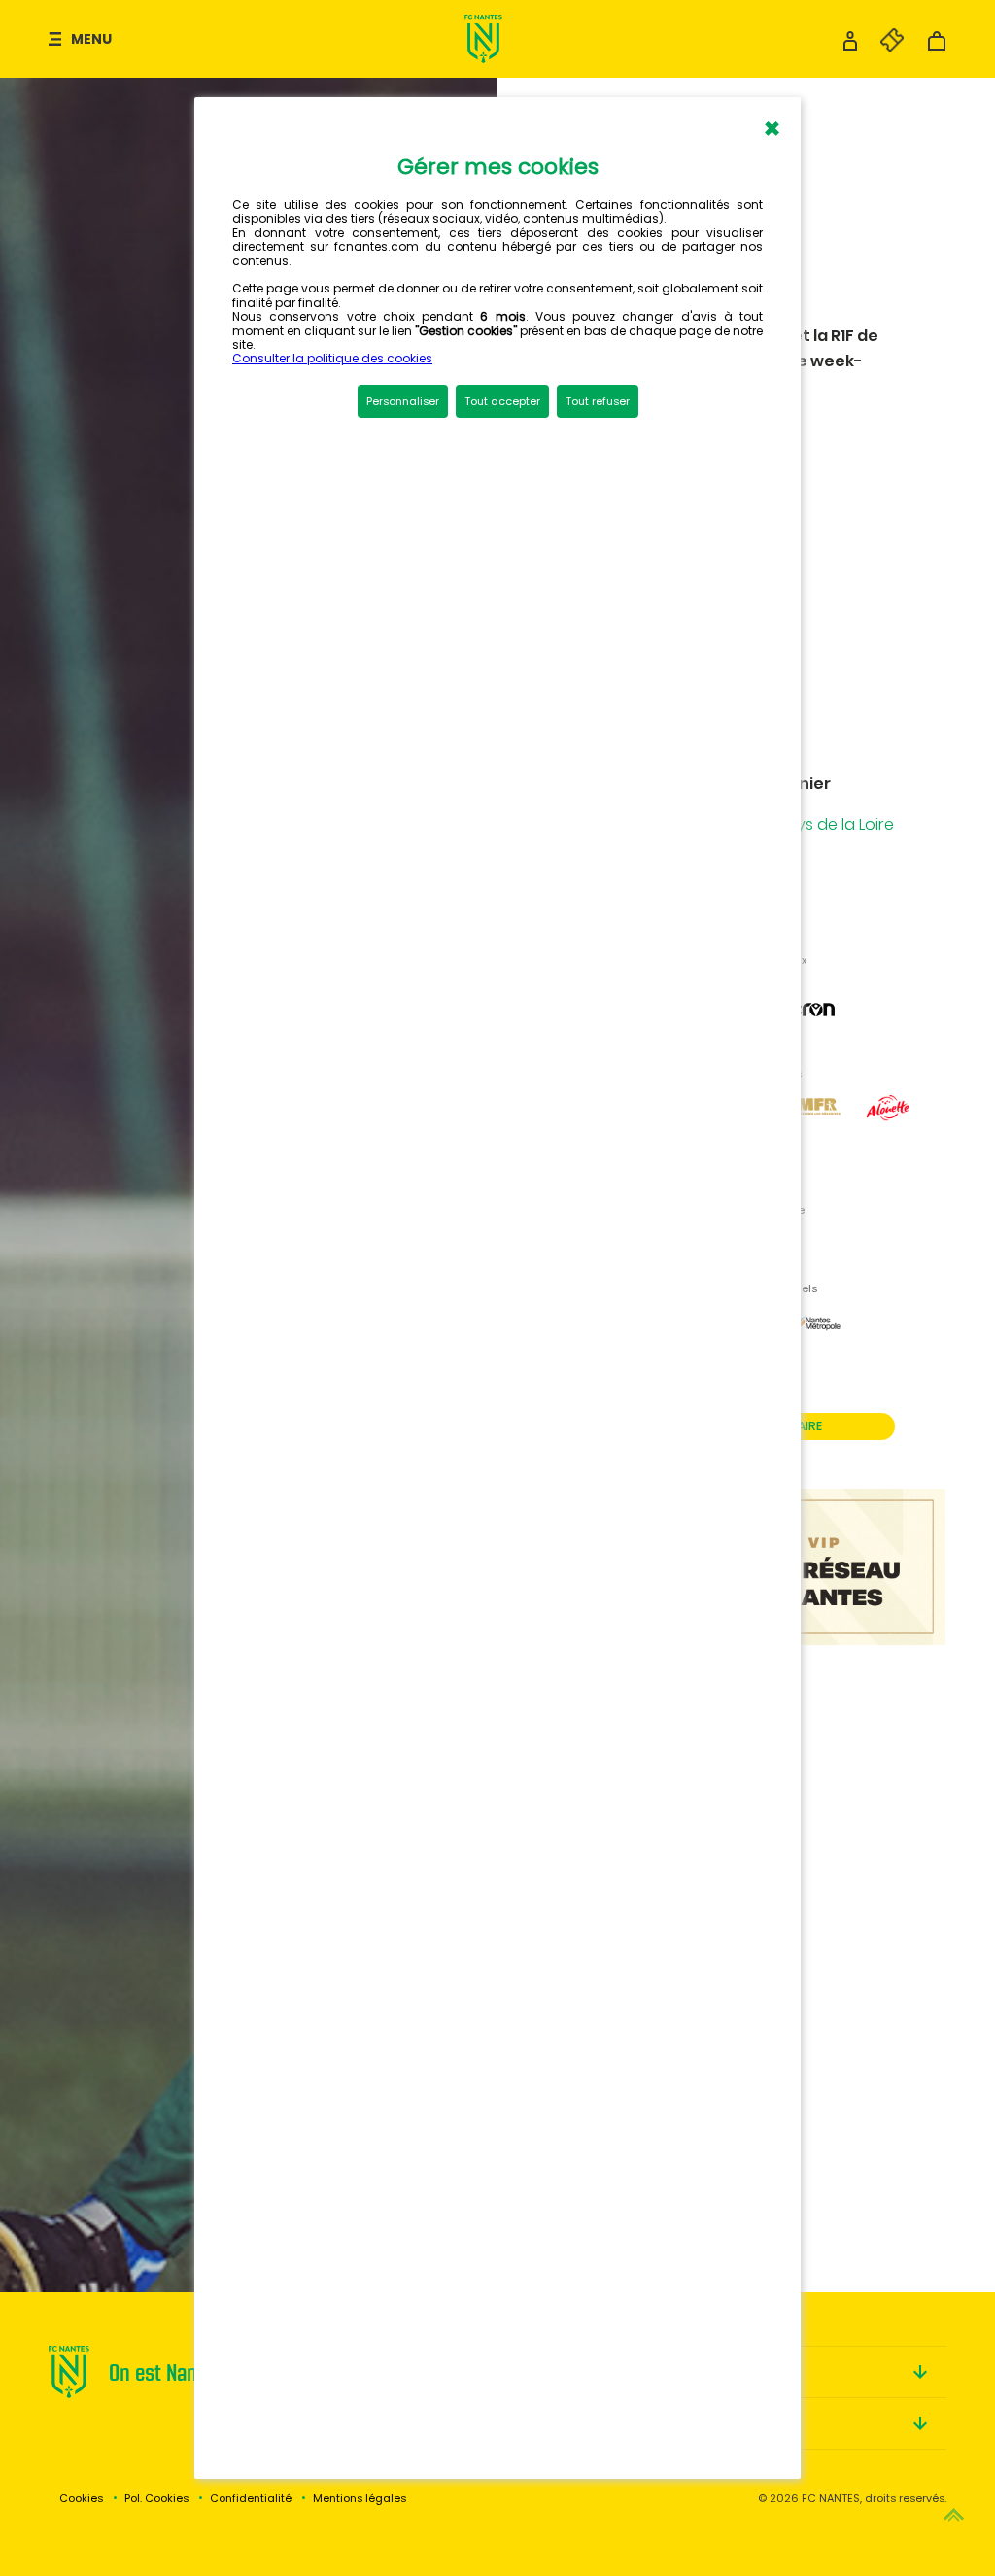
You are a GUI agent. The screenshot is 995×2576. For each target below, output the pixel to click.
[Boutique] (937, 46)
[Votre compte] (850, 46)
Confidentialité (251, 2498)
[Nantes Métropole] (817, 1345)
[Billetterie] (882, 46)
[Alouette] (888, 1130)
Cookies (81, 2498)
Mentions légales (360, 2498)
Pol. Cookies (156, 2498)
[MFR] (817, 1130)
